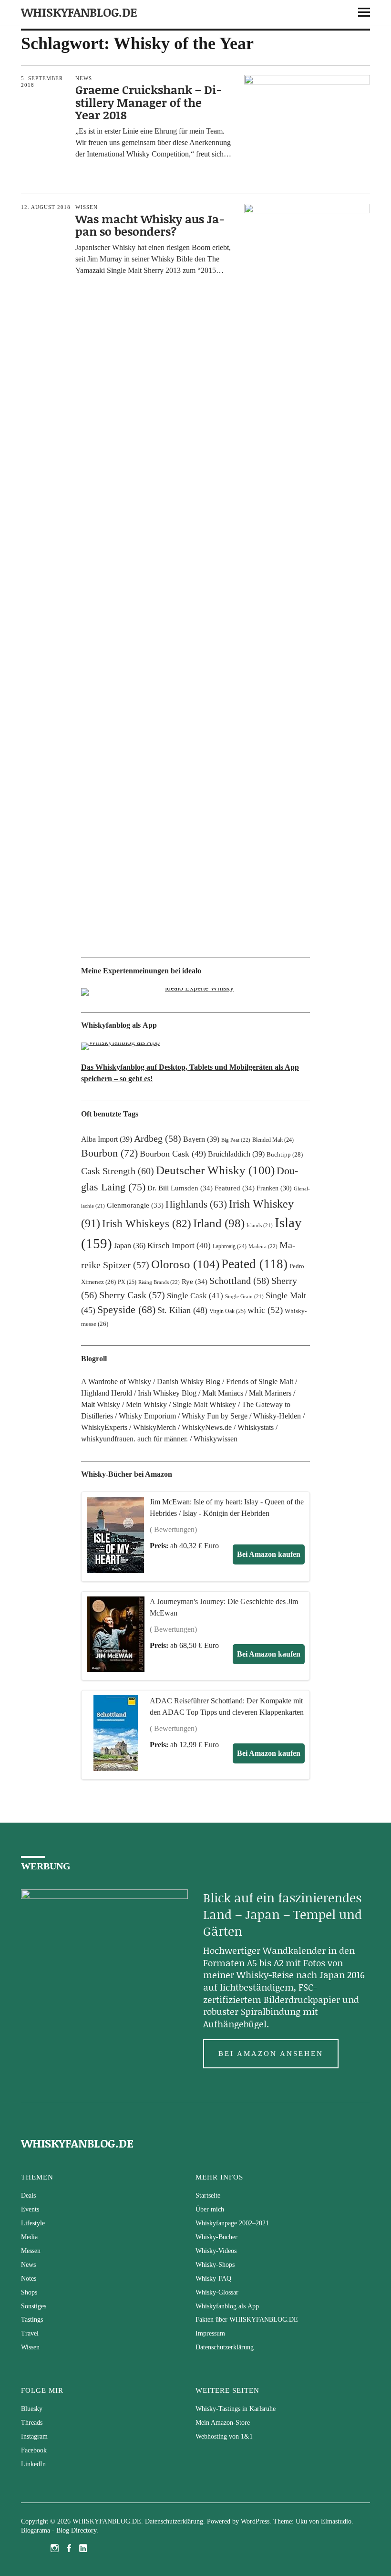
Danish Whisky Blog (189, 1382)
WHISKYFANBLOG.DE (79, 12)
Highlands (196, 1204)
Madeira (263, 1246)
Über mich (210, 2209)
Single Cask (195, 1296)
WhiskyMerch (154, 1427)
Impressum (210, 2333)
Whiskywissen (216, 1439)
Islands (260, 1225)
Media (29, 2237)
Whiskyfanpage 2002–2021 (232, 2223)
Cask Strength (118, 1171)
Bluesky (32, 2409)
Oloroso (185, 1264)
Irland (219, 1223)
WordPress (255, 2521)
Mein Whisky (146, 1404)
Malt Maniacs (223, 1393)
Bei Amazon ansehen (271, 2054)
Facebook (34, 2450)
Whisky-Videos (216, 2251)
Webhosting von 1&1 (224, 2436)
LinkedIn (33, 2464)
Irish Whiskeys (147, 1223)
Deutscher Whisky (215, 1170)
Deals (28, 2195)
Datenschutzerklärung (225, 2347)
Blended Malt (273, 1140)
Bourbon (109, 1153)
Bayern (201, 1139)
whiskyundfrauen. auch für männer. (134, 1439)
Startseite (208, 2195)
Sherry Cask (132, 1295)
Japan (130, 1246)
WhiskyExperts (104, 1427)
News (84, 78)
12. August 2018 (46, 207)
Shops (29, 2292)
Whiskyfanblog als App (227, 2306)
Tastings (32, 2320)
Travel (30, 2333)
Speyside (126, 1310)
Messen (31, 2251)
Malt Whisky (101, 1404)
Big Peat (236, 1140)
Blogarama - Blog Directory (59, 2530)
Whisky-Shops (215, 2265)
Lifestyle (33, 2223)
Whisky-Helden (277, 1416)
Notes (29, 2279)
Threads (32, 2423)
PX (127, 1282)
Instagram (34, 2436)
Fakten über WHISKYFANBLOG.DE (247, 2320)
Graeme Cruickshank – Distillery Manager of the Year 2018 (149, 102)
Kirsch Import (179, 1246)
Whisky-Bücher (216, 2237)
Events (30, 2209)
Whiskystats (256, 1427)
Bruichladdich (236, 1154)
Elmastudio (336, 2521)
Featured (235, 1188)
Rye (195, 1282)
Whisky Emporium (147, 1416)
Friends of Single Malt (260, 1382)
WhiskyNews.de (207, 1427)
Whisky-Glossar (217, 2292)
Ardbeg (158, 1138)
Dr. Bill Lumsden (180, 1188)
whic (265, 1310)
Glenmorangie (135, 1205)
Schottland (239, 1281)
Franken (274, 1188)
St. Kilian (182, 1310)
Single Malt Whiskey (204, 1404)
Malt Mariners (270, 1393)
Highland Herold (107, 1393)
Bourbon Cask (173, 1154)
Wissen (87, 207)
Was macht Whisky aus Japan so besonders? (150, 225)
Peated (254, 1264)
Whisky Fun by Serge (215, 1416)
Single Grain (244, 1297)
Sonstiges (34, 2306)
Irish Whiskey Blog (167, 1393)
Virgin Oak (227, 1311)
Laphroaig (230, 1246)
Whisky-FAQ (213, 2279)
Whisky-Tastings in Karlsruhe (236, 2409)
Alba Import (107, 1139)
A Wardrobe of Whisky (116, 1382)
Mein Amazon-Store (223, 2423)
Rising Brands (159, 1282)
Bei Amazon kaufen (269, 1554)
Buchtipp (285, 1154)
